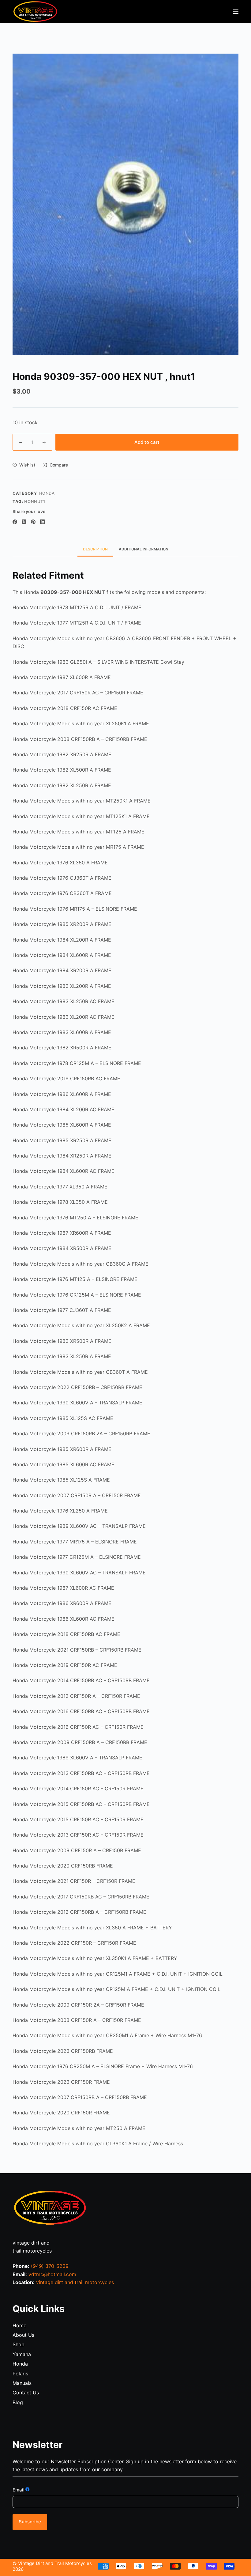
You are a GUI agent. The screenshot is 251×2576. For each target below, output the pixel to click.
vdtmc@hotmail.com (52, 2274)
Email (19, 2490)
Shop (19, 2344)
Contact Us (26, 2393)
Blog (18, 2402)
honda (47, 493)
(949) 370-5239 (50, 2266)
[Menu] (236, 12)
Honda (20, 2364)
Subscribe (30, 2522)
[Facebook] (15, 522)
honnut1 (35, 501)
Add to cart (147, 442)
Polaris (20, 2374)
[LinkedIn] (42, 522)
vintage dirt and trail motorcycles (75, 2282)
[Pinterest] (33, 522)
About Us (23, 2335)
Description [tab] (95, 549)
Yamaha (22, 2354)
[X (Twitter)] (24, 522)
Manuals (22, 2383)
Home (19, 2325)
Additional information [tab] (144, 549)
